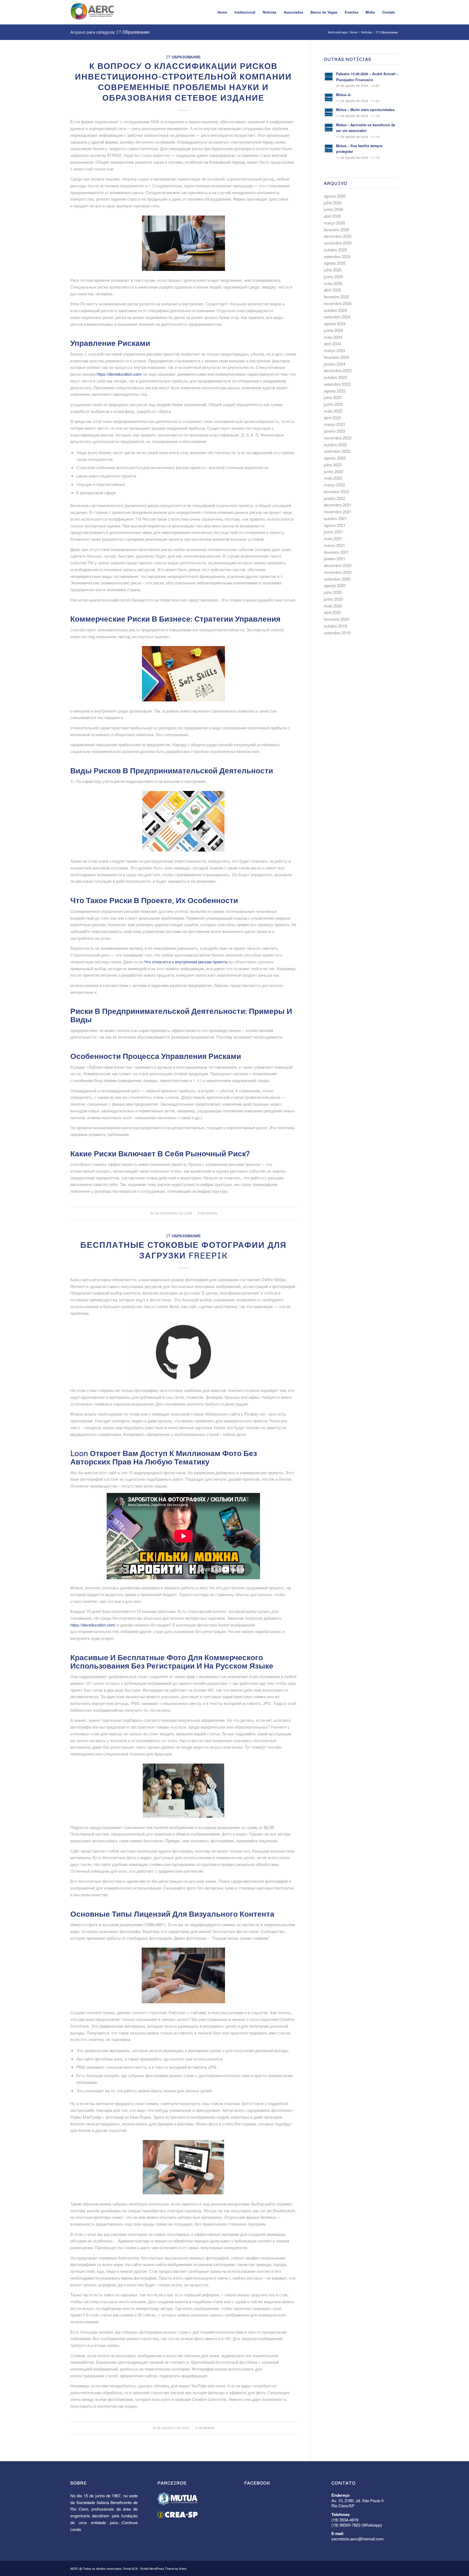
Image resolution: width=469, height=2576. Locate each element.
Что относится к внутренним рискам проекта (186, 962)
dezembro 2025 (338, 236)
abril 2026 (332, 216)
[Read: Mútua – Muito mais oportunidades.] (329, 112)
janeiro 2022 (335, 498)
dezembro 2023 (338, 370)
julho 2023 (333, 397)
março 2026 (334, 223)
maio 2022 (333, 478)
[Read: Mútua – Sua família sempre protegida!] (329, 148)
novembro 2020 (338, 572)
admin (211, 1213)
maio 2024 (333, 337)
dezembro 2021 (338, 505)
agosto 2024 (335, 323)
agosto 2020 (335, 585)
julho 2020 (333, 592)
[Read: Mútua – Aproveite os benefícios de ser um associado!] (329, 128)
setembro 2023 (337, 384)
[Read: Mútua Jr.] (329, 97)
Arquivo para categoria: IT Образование (110, 32)
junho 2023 (333, 404)
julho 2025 (333, 270)
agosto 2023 (335, 391)
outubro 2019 (335, 626)
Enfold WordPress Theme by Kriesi (163, 2568)
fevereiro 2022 (336, 491)
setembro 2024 (337, 317)
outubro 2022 (335, 444)
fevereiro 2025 (336, 297)
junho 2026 (333, 209)
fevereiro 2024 (336, 357)
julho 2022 (333, 465)
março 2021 (334, 545)
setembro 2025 (337, 256)
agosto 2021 (335, 525)
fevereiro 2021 (336, 552)
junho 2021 (333, 532)
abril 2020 (332, 612)
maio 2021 (333, 538)
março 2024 (334, 350)
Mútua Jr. (344, 95)
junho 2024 (333, 330)
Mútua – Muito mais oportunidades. (366, 110)
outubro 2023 (335, 377)
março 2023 (334, 424)
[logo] (93, 14)
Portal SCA (130, 2568)
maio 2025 (333, 283)
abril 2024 (332, 344)
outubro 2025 (335, 250)
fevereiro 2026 (336, 230)
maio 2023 (333, 411)
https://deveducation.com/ (119, 374)
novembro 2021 (338, 512)
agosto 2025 (335, 263)
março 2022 (334, 485)
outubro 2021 (335, 518)
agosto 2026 (335, 196)
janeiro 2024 (335, 364)
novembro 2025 (338, 243)
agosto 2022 (335, 458)
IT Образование (183, 57)
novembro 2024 (338, 303)
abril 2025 (332, 290)
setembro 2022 (337, 451)
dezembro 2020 (338, 565)
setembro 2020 (337, 579)
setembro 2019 (337, 633)
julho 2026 (333, 203)
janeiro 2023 (335, 431)
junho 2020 (333, 599)
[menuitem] (222, 12)
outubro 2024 (335, 310)
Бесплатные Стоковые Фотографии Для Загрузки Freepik (183, 1250)
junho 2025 (333, 276)
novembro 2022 (338, 438)
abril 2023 (332, 418)
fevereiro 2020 (336, 619)
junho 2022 (333, 471)
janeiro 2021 (335, 558)
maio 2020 (333, 606)
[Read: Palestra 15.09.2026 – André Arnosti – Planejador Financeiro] (329, 77)
